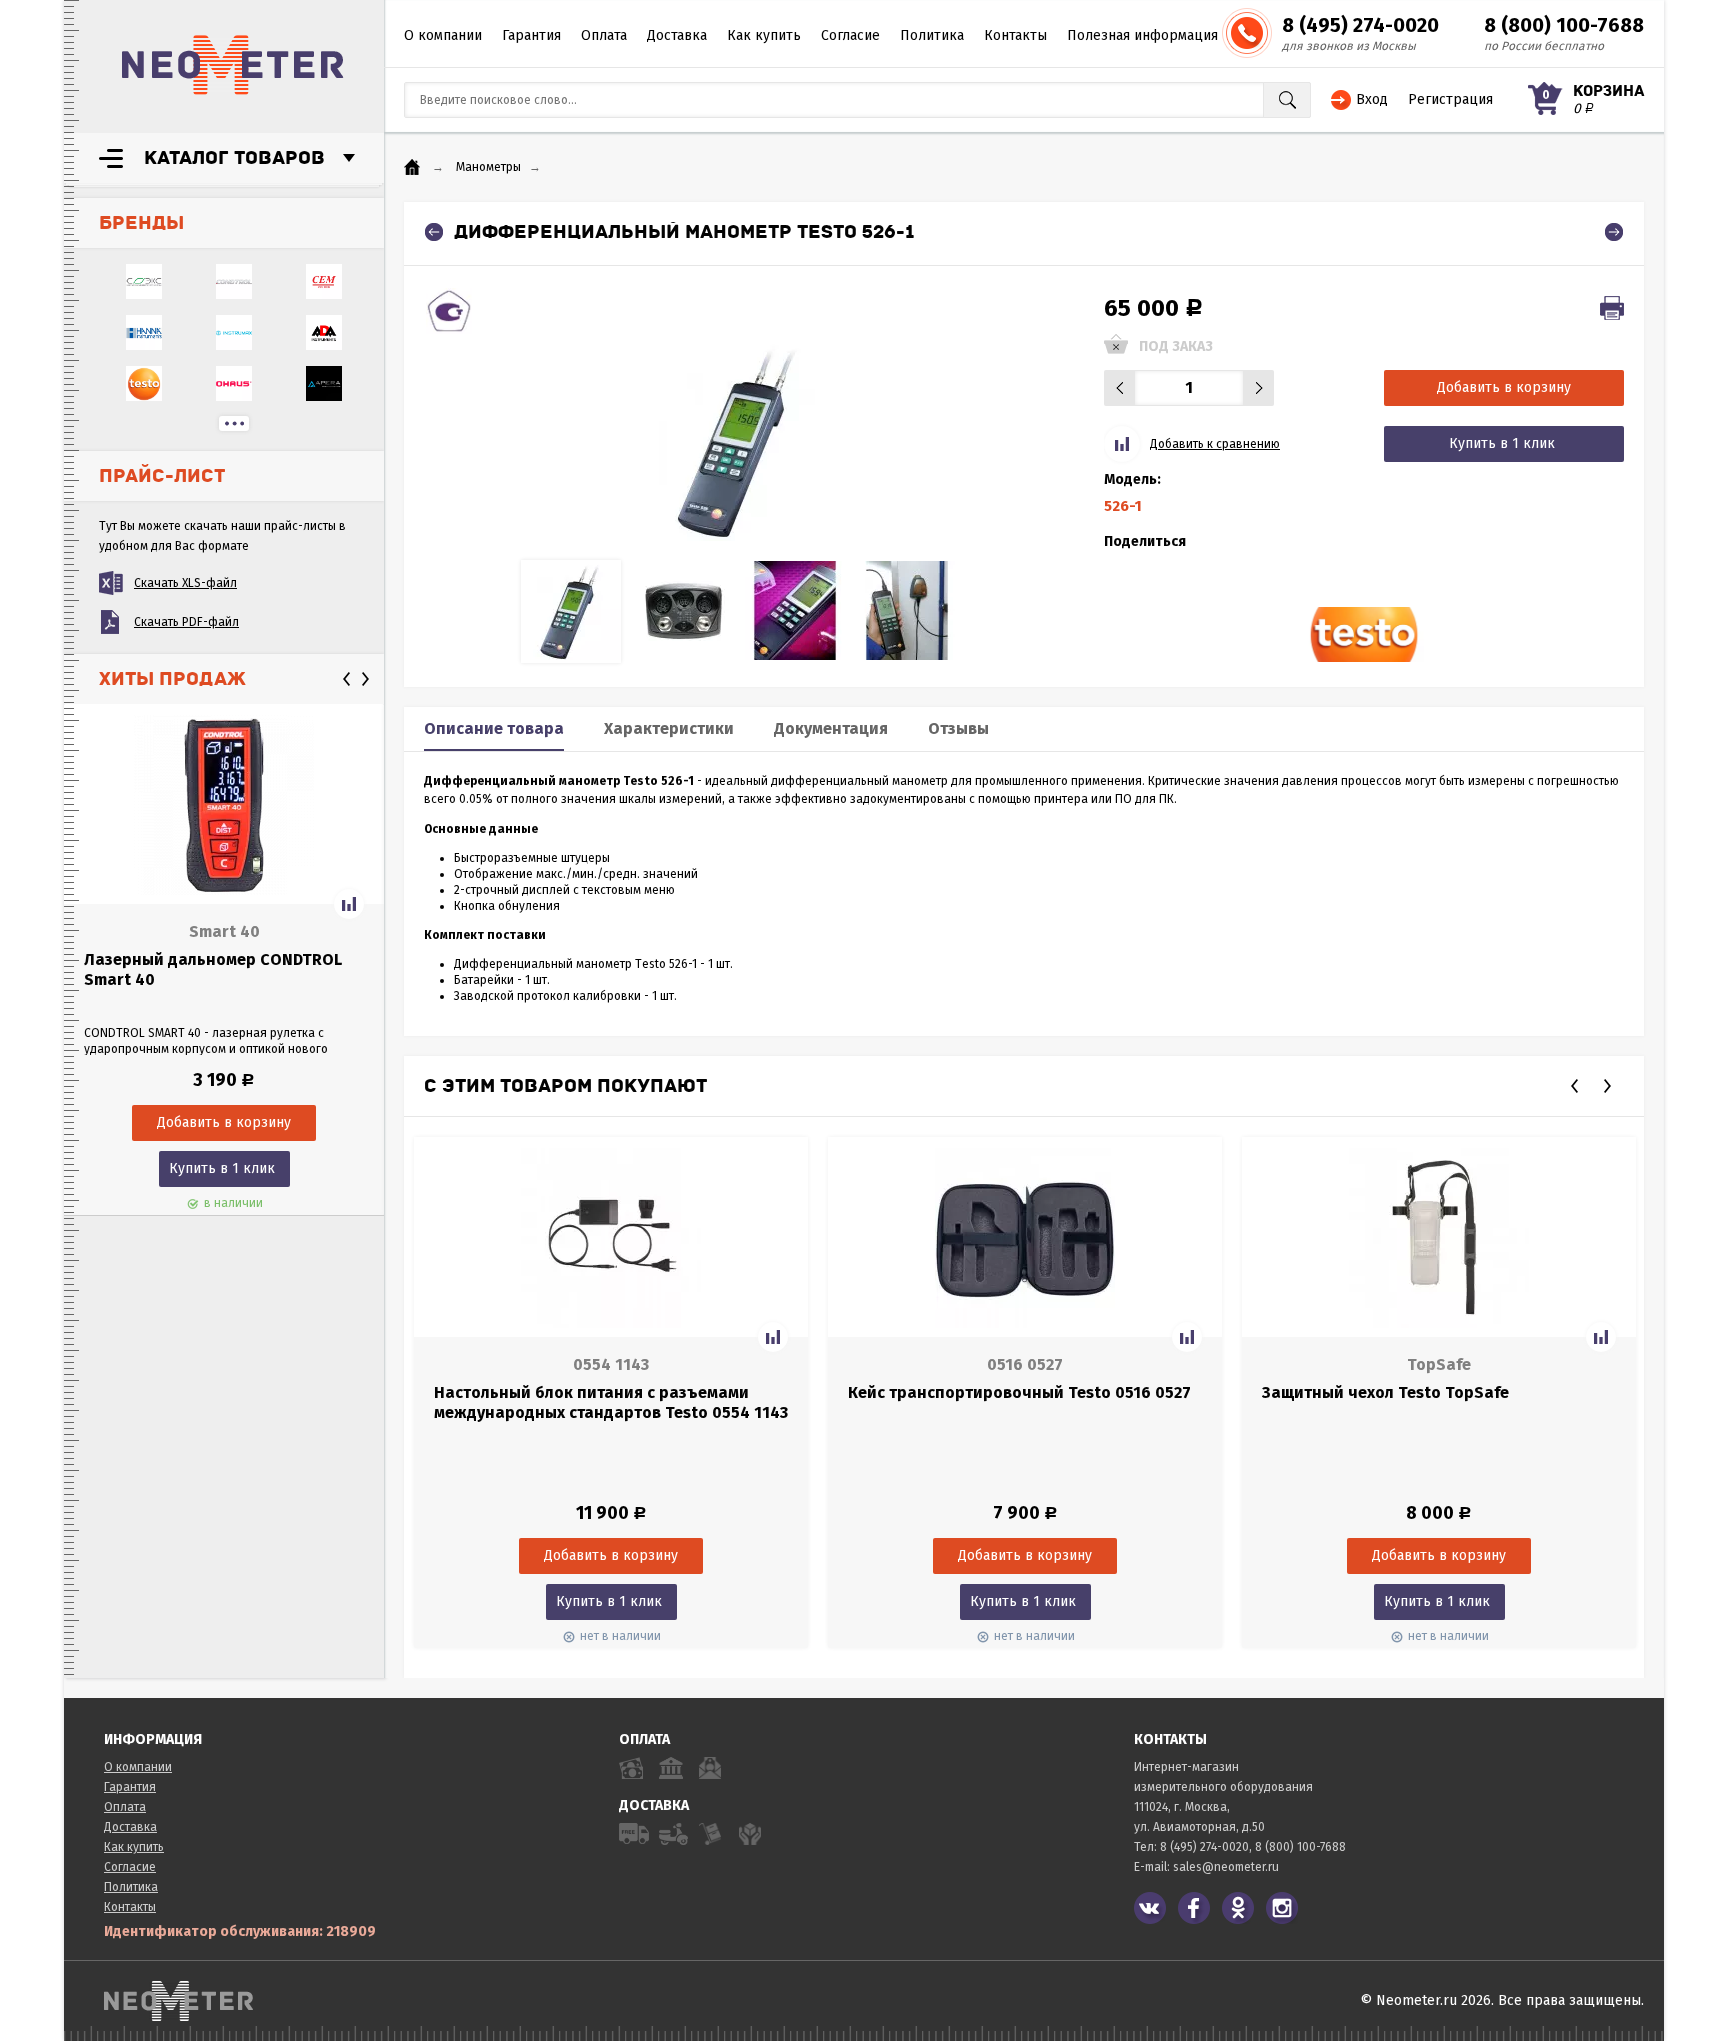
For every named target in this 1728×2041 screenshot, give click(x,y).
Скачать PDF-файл (186, 622)
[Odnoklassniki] (1238, 1908)
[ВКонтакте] (1150, 1908)
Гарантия (531, 35)
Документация (831, 728)
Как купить (764, 35)
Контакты (1015, 35)
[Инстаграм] (1282, 1908)
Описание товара (494, 728)
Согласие (850, 35)
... (234, 423)
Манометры (488, 167)
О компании (443, 35)
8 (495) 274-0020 (1360, 25)
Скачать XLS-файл (185, 583)
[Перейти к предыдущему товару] (434, 232)
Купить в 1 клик (222, 1168)
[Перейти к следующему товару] (1614, 232)
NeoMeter (233, 65)
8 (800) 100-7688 (1564, 25)
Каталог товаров (234, 158)
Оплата (604, 35)
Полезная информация (1142, 35)
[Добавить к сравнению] (349, 904)
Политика (932, 35)
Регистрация (1450, 99)
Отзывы (958, 728)
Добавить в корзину (1504, 387)
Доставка (677, 35)
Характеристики (669, 728)
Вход (1372, 99)
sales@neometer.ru (1226, 1867)
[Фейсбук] (1194, 1908)
